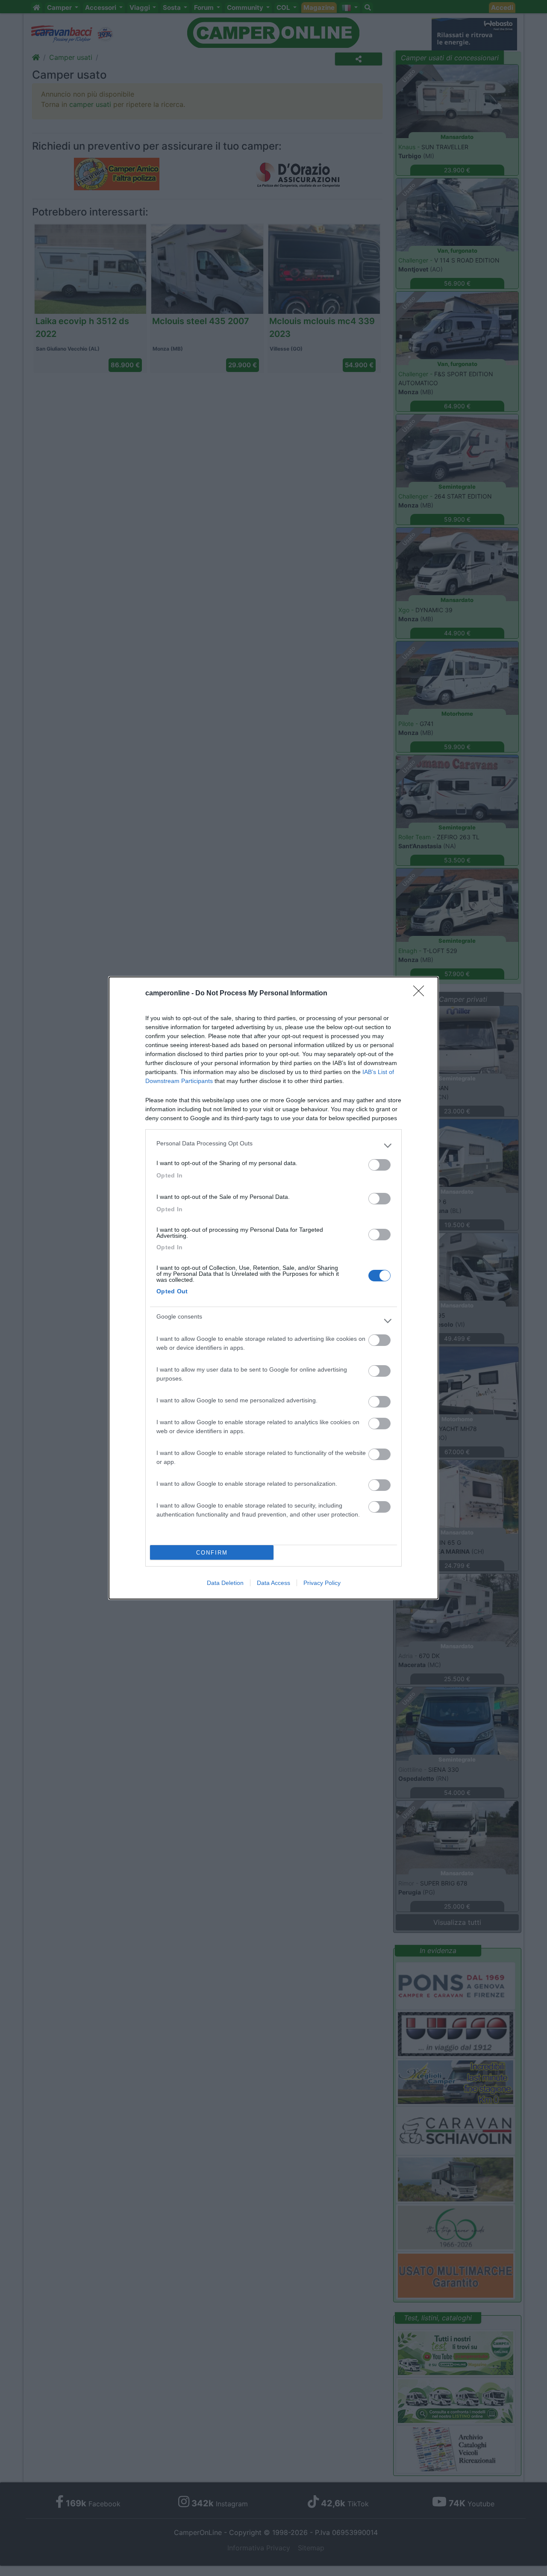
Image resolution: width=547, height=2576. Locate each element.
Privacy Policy (322, 1583)
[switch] (379, 1165)
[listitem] (273, 1145)
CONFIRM (212, 1553)
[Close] (421, 994)
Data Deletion (225, 1583)
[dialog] (273, 1288)
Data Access (273, 1583)
